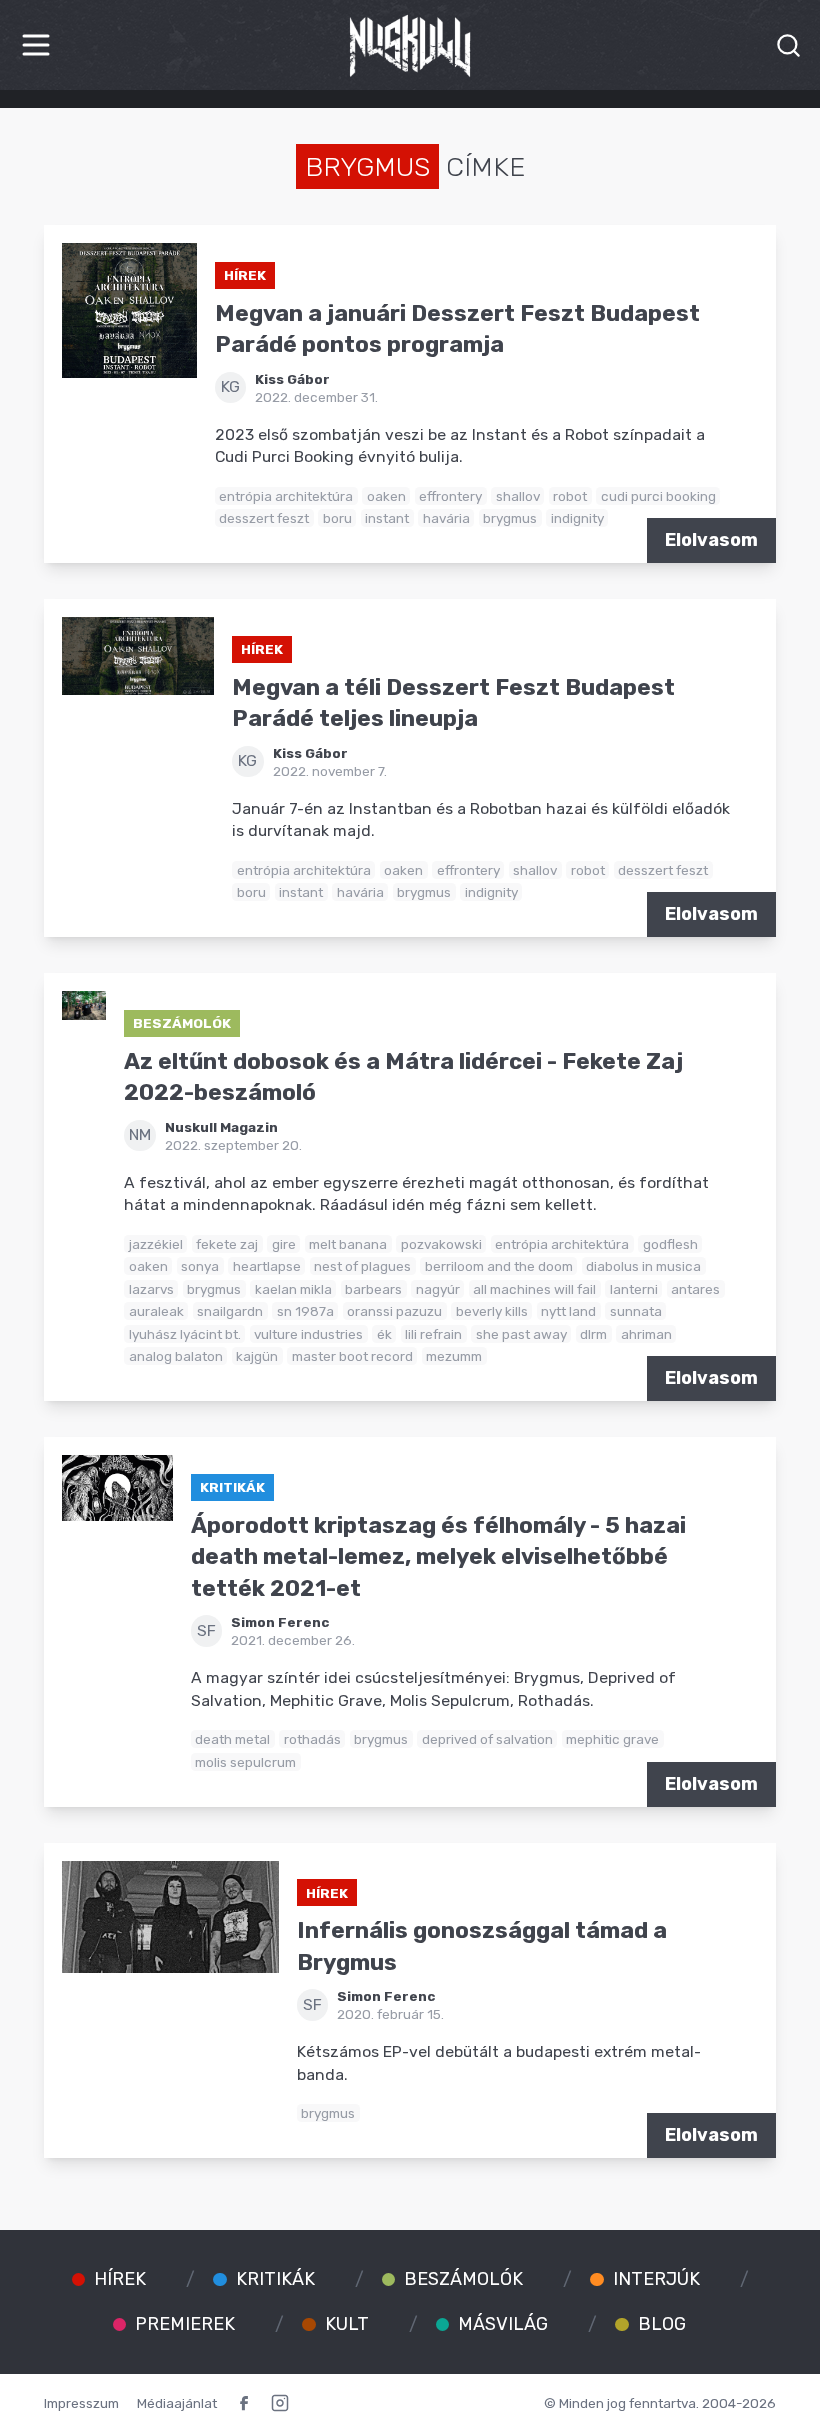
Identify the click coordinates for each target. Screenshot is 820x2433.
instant (387, 518)
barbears (373, 1289)
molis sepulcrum (245, 1762)
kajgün (257, 1356)
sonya (200, 1266)
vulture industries (308, 1334)
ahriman (646, 1334)
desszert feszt (264, 518)
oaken (386, 496)
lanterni (634, 1289)
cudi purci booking (658, 496)
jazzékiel (156, 1244)
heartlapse (267, 1266)
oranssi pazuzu (394, 1311)
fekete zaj (227, 1244)
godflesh (670, 1244)
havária (446, 518)
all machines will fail (534, 1289)
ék (384, 1334)
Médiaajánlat (177, 2403)
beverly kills (492, 1311)
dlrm (593, 1334)
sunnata (636, 1311)
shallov (518, 496)
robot (570, 496)
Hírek (245, 275)
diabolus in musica (643, 1266)
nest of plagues (362, 1266)
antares (695, 1289)
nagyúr (438, 1289)
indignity (577, 518)
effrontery (450, 496)
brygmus (510, 518)
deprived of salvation (487, 1739)
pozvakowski (441, 1244)
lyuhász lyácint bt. (185, 1334)
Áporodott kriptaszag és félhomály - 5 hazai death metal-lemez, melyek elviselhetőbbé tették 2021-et (438, 1557)
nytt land (568, 1311)
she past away (521, 1334)
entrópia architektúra (286, 496)
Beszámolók (182, 1023)
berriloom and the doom (499, 1266)
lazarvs (151, 1289)
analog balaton (176, 1356)
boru (337, 518)
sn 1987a (305, 1311)
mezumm (454, 1356)
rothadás (312, 1739)
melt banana (348, 1244)
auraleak (156, 1311)
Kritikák (232, 1487)
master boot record (352, 1356)
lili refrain (433, 1334)
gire (284, 1244)
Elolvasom (711, 540)
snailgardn (230, 1311)
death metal (232, 1739)
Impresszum (81, 2403)
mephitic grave (612, 1739)
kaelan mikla (293, 1289)
